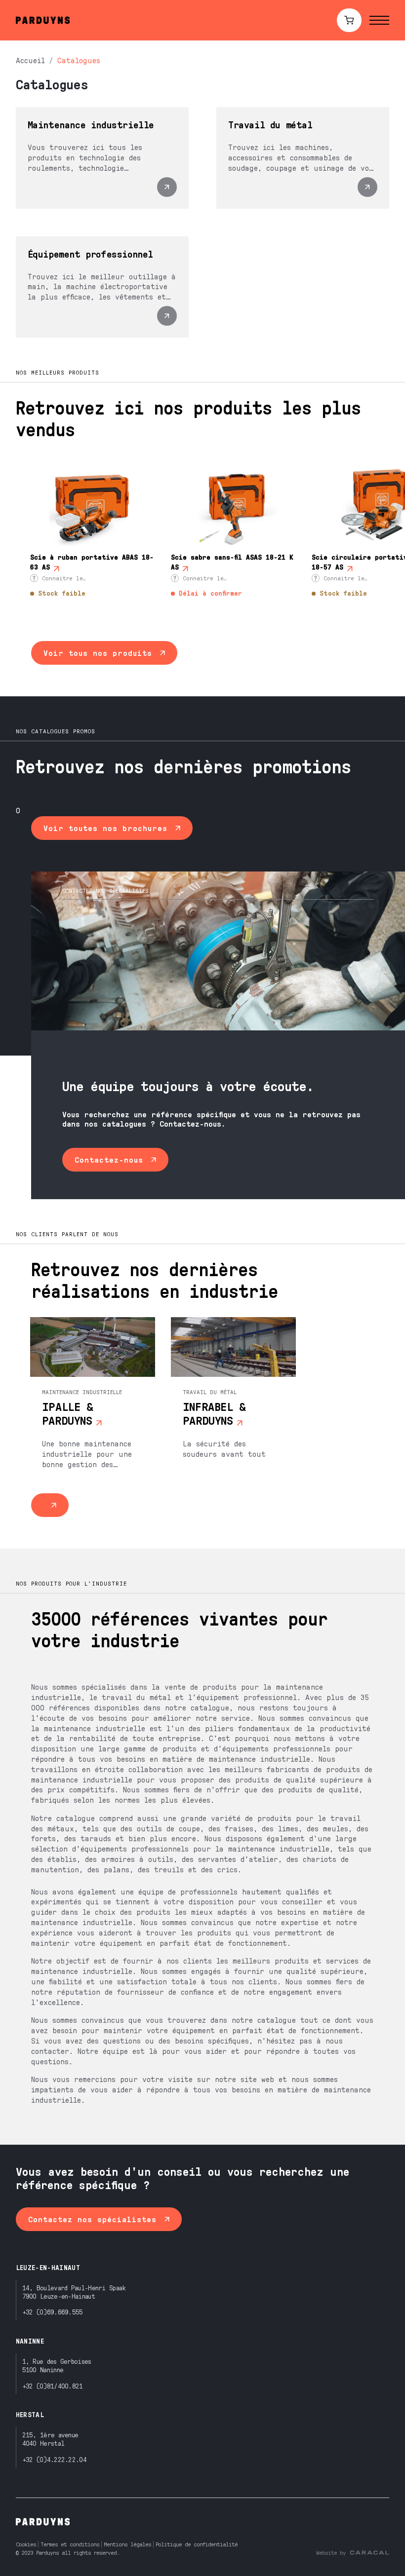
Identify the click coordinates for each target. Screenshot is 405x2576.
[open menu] (379, 20)
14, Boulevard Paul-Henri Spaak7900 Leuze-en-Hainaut (74, 2292)
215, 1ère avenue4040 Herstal (50, 2439)
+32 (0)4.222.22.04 (54, 2459)
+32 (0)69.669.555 (53, 2312)
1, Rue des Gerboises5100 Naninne (57, 2365)
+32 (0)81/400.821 (53, 2386)
